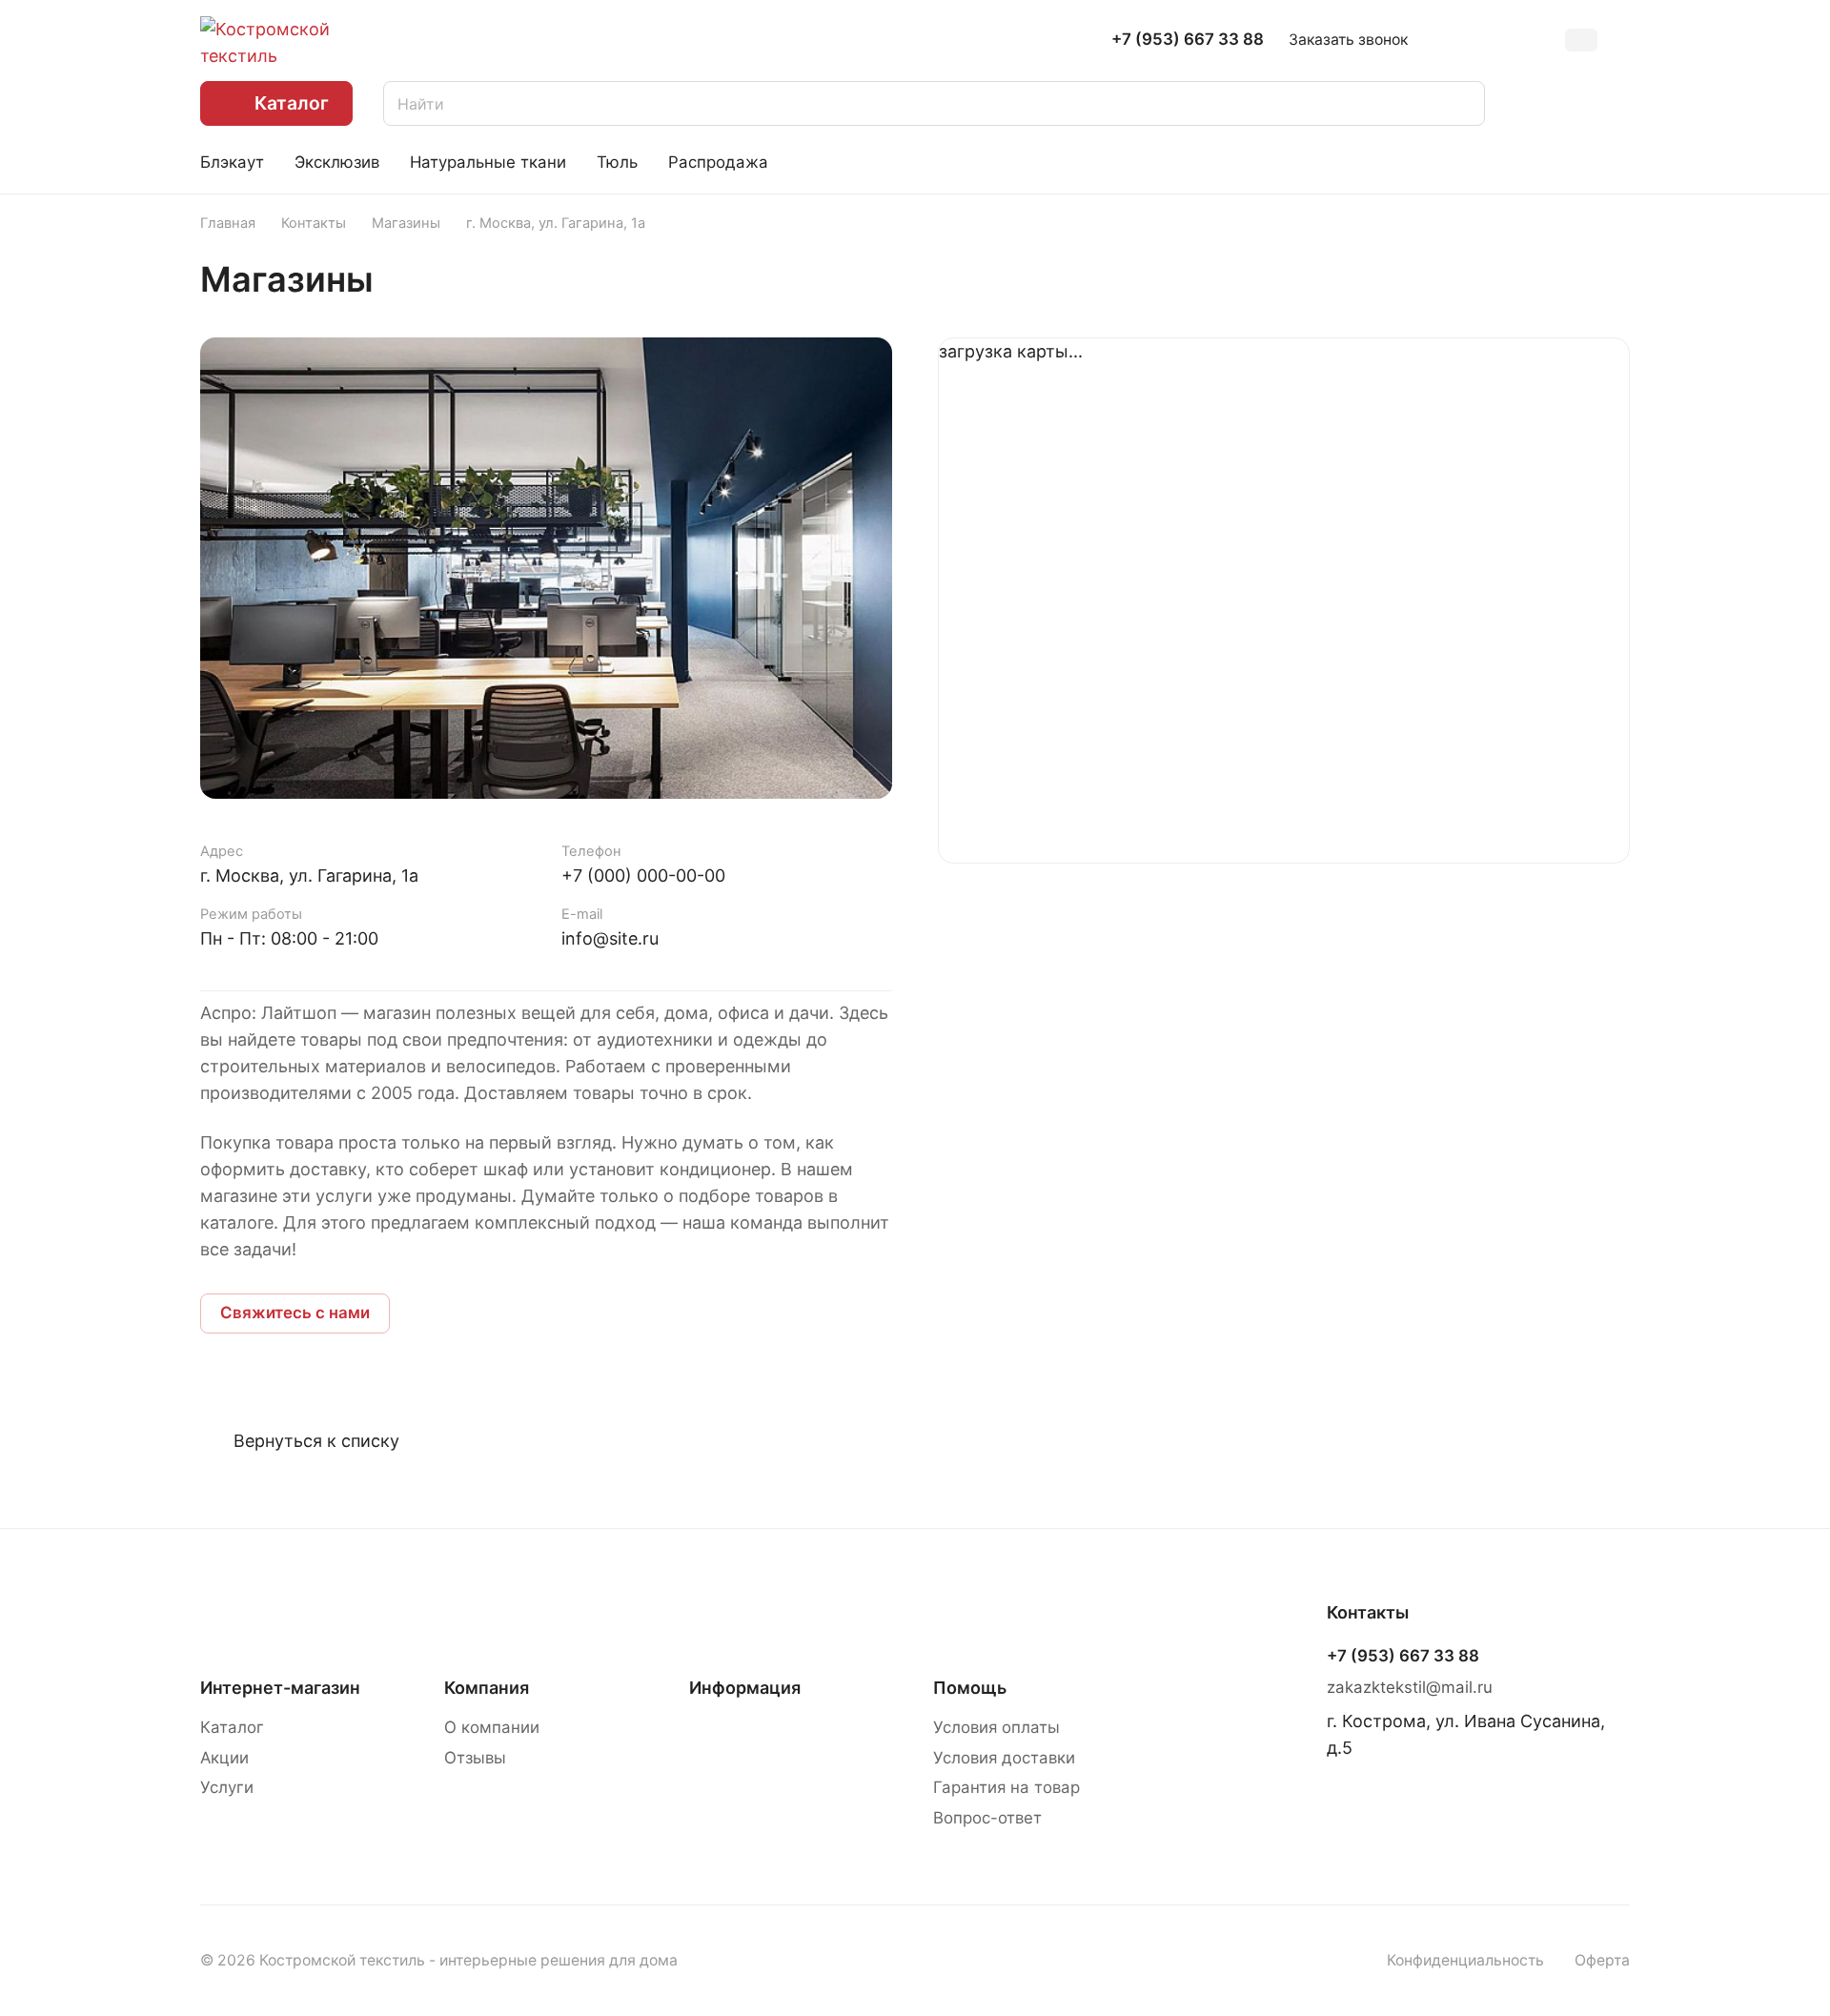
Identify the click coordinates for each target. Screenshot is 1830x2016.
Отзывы (475, 1758)
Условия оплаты (996, 1727)
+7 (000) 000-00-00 (643, 876)
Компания (487, 1688)
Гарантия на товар (1006, 1787)
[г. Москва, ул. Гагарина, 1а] (546, 568)
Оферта (1602, 1960)
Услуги (227, 1787)
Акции (224, 1758)
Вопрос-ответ (987, 1818)
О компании (492, 1727)
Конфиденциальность (1465, 1960)
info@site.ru (610, 938)
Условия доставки (1004, 1758)
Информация (745, 1688)
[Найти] (1461, 103)
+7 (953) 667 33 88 (1188, 40)
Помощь (970, 1688)
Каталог (232, 1727)
